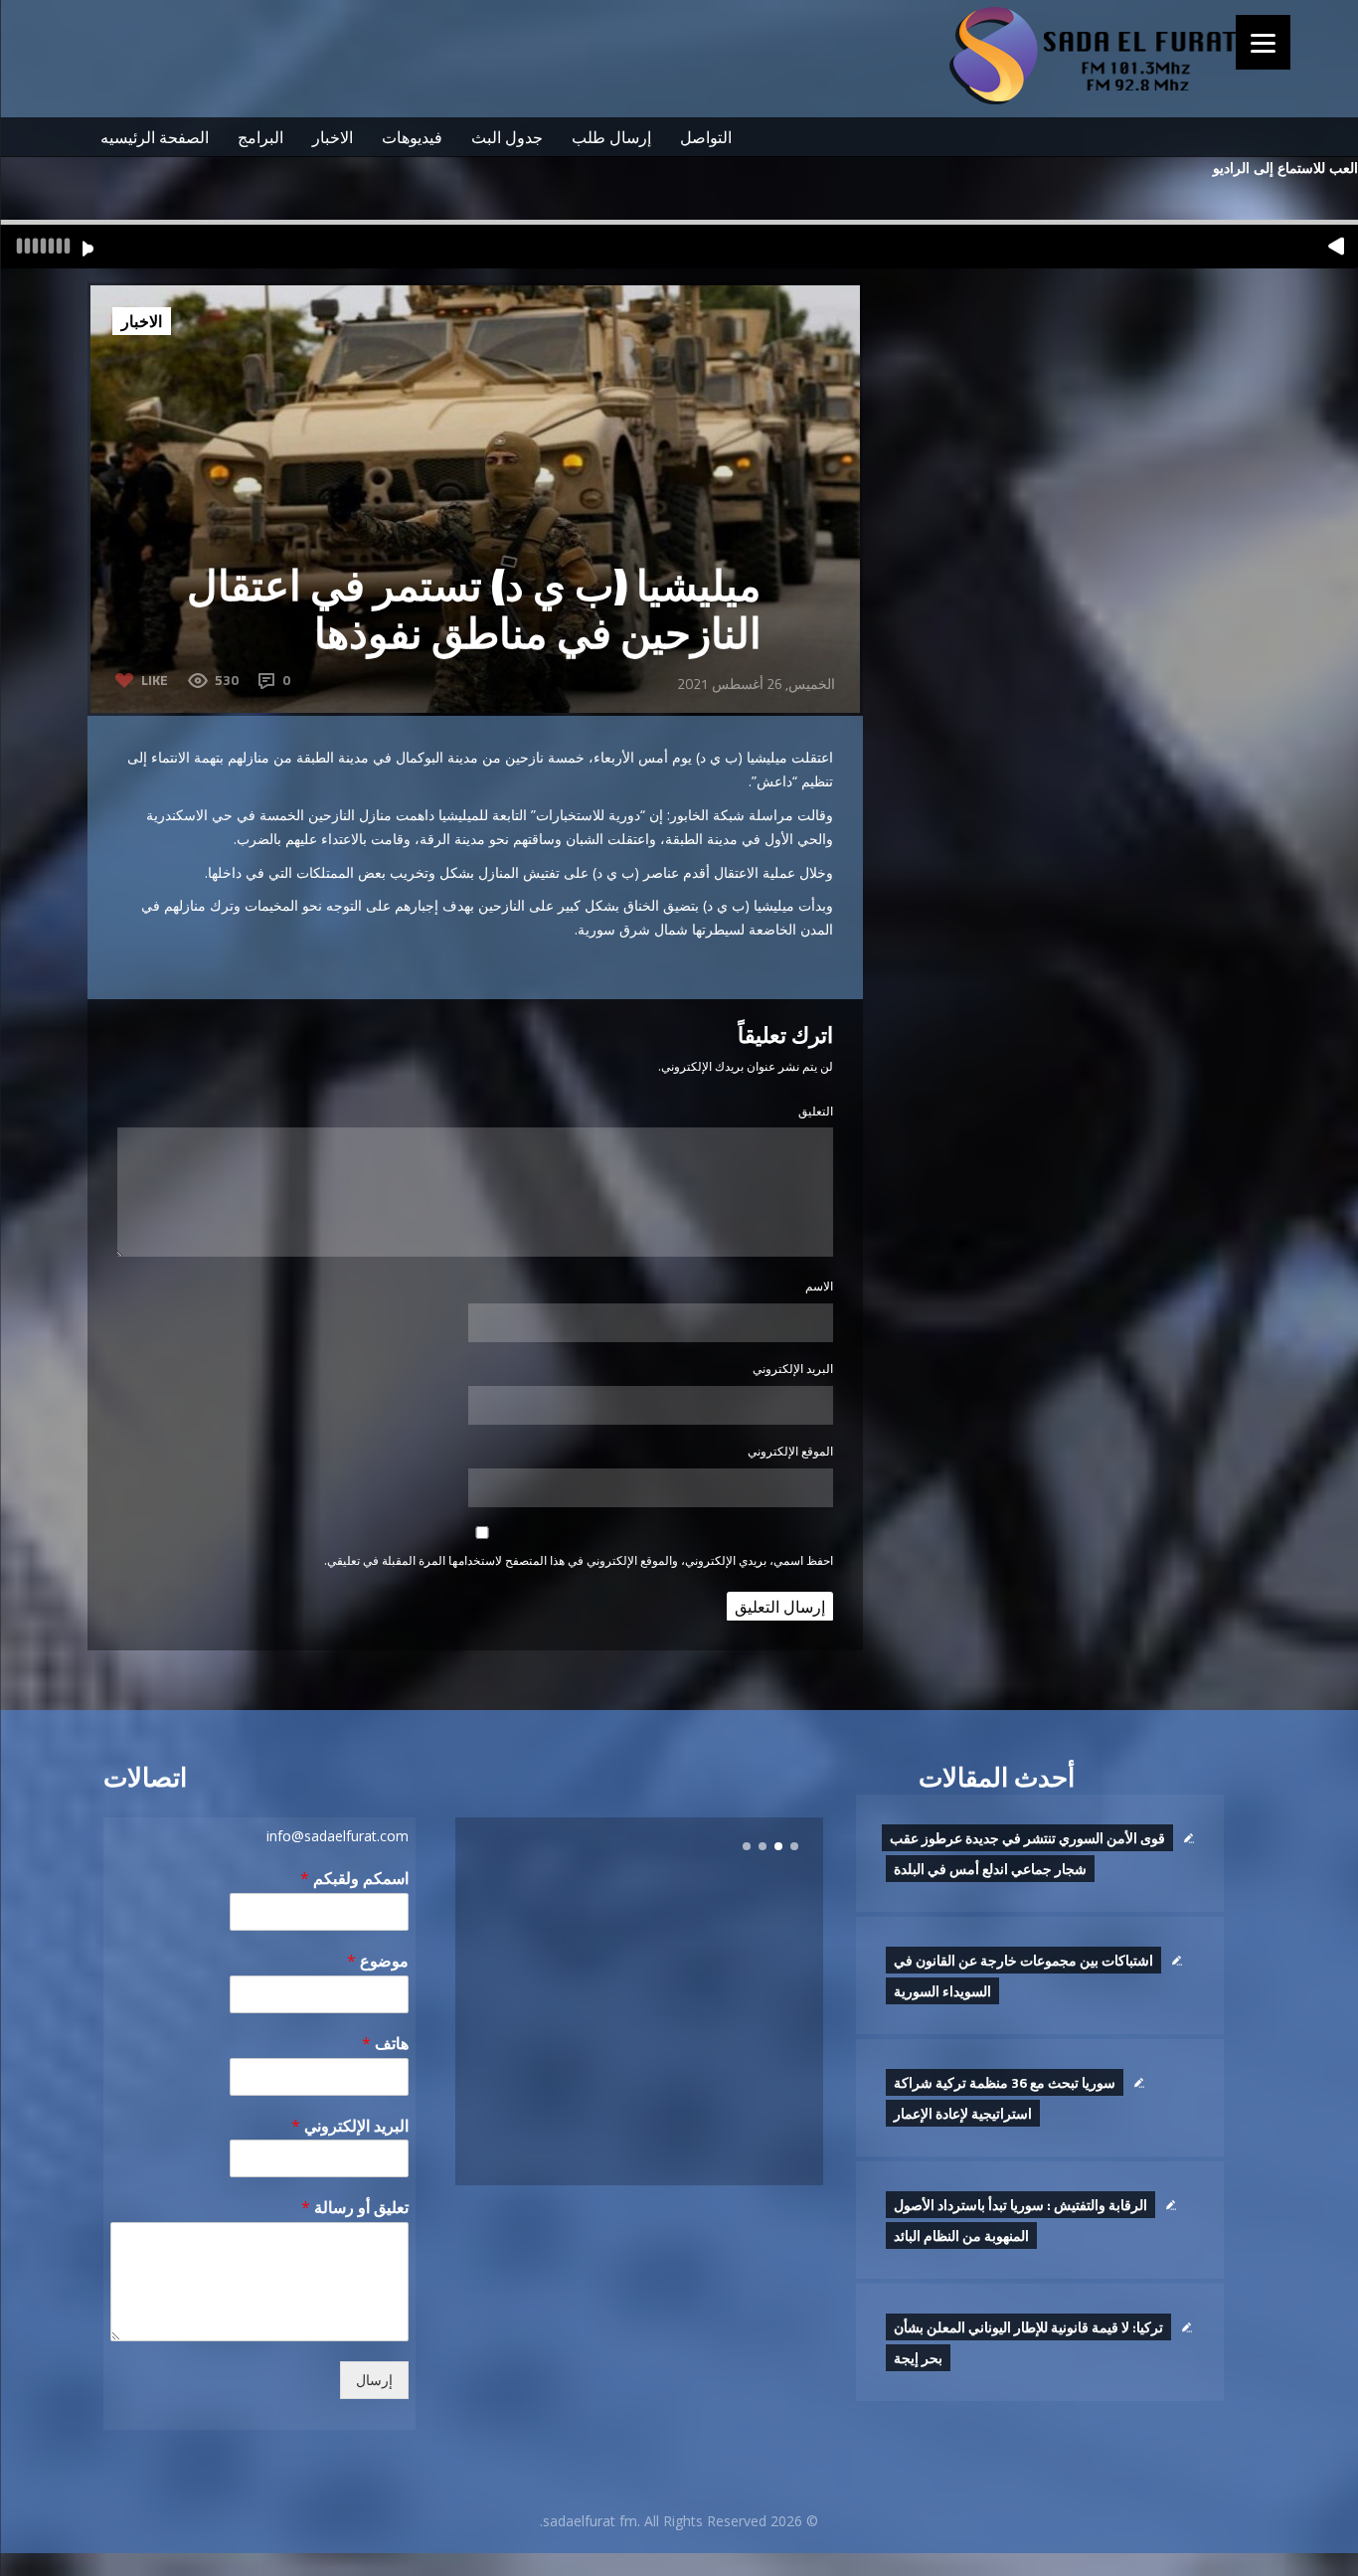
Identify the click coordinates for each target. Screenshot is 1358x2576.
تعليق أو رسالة (355, 2208)
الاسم (819, 1286)
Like (155, 680)
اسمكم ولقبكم (354, 1879)
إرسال (374, 2380)
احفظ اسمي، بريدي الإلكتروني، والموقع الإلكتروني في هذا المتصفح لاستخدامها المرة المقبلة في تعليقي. (579, 1560)
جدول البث (507, 137)
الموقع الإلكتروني (790, 1451)
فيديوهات (412, 137)
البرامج (260, 137)
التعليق (816, 1111)
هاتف (385, 2044)
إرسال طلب (611, 137)
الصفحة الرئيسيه (155, 137)
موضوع (378, 1961)
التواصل (706, 137)
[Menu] (1263, 42)
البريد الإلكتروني (793, 1369)
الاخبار (333, 137)
